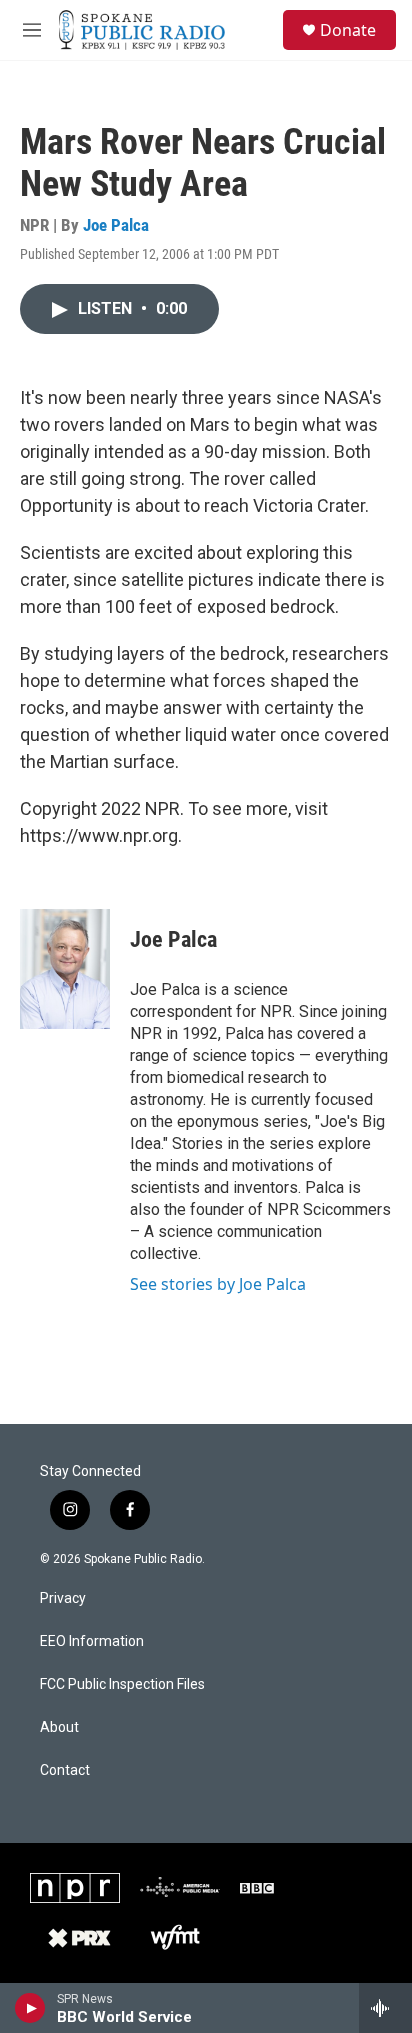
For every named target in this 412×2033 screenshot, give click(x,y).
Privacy (63, 1598)
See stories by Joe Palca (218, 1284)
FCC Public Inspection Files (122, 1684)
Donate (348, 30)
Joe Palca (116, 225)
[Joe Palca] (65, 969)
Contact (65, 1770)
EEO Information (92, 1641)
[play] (30, 2008)
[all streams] (385, 2008)
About (59, 1727)
